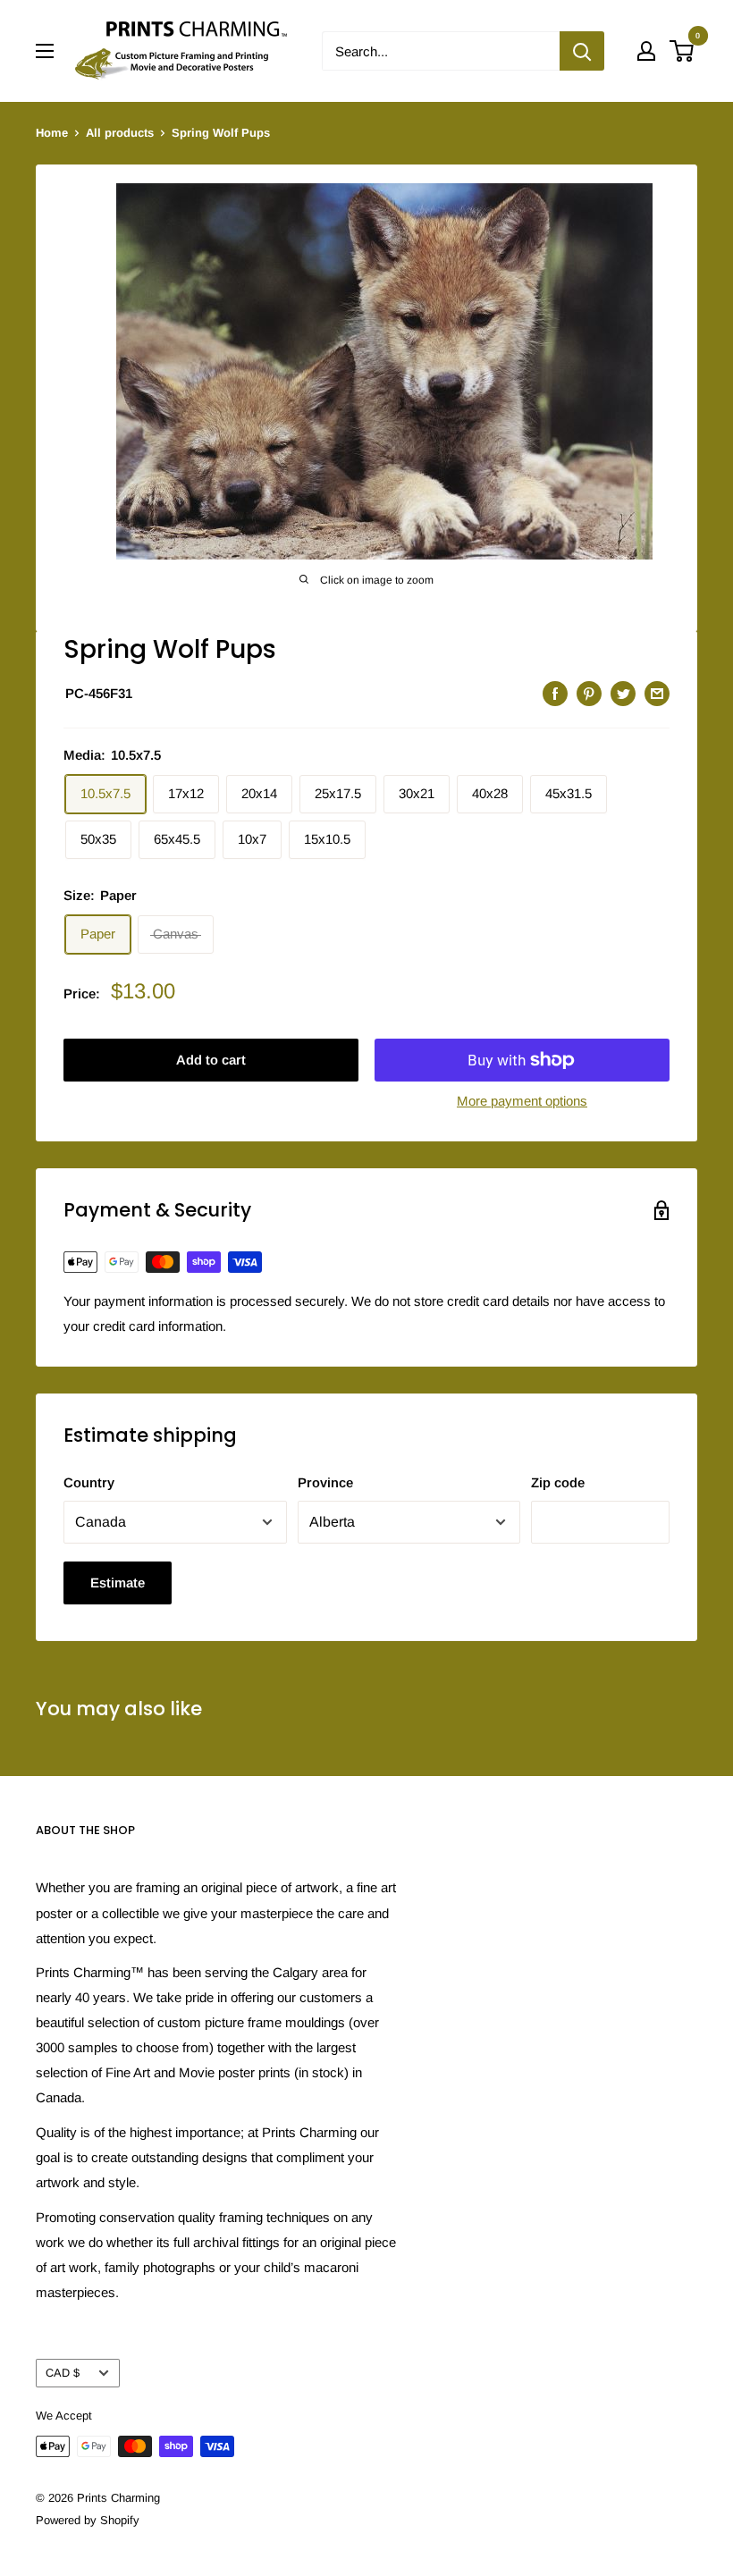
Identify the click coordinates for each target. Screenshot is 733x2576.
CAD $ (63, 2373)
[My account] (646, 51)
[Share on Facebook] (555, 693)
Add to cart (211, 1060)
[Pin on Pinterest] (589, 693)
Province (325, 1482)
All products (120, 133)
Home (52, 133)
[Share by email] (657, 693)
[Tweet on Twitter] (623, 693)
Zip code (558, 1482)
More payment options (522, 1101)
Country (89, 1482)
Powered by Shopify (88, 2520)
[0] (682, 51)
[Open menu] (45, 51)
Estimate (118, 1583)
